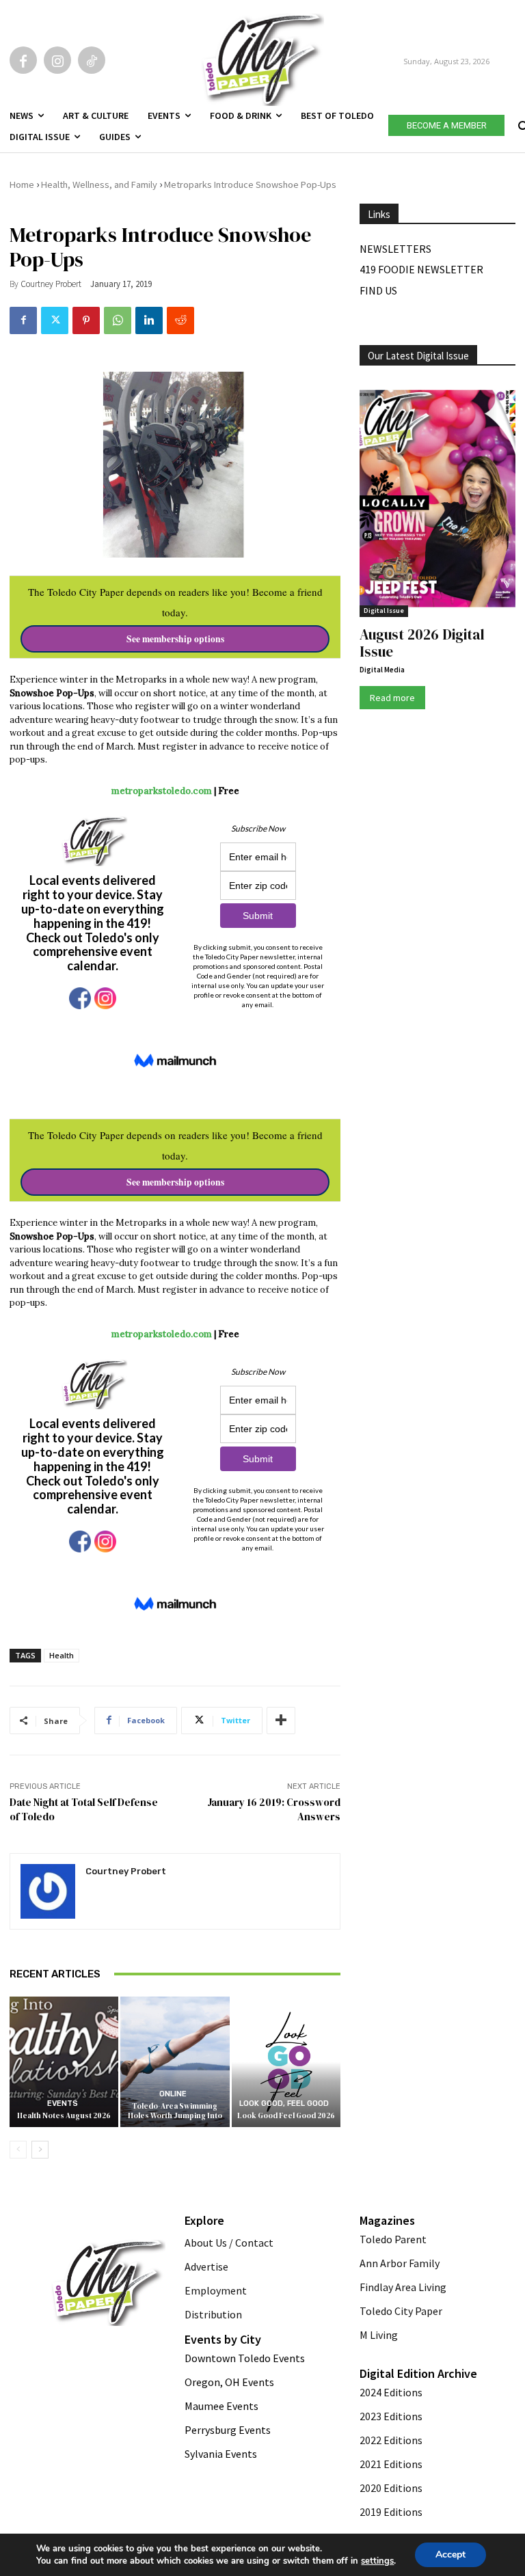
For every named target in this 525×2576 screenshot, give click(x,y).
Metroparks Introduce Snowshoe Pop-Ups (250, 184)
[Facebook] (23, 60)
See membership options (175, 639)
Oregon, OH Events (229, 2382)
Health (62, 1655)
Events (63, 2104)
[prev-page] (18, 2150)
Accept (450, 2554)
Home (22, 184)
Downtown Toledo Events (245, 2358)
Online (173, 2094)
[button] (522, 123)
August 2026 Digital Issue (422, 643)
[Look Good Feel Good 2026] (286, 2062)
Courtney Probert (51, 284)
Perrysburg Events (228, 2430)
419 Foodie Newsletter (421, 269)
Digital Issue (384, 611)
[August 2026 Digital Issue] (437, 500)
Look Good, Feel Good (284, 2104)
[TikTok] (92, 60)
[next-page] (40, 2150)
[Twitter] (55, 320)
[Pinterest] (86, 320)
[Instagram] (57, 60)
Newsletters (395, 249)
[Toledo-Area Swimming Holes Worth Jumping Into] (175, 2062)
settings (377, 2561)
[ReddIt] (180, 320)
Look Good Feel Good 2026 (286, 2116)
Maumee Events (221, 2406)
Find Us (378, 290)
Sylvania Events (221, 2454)
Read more (392, 698)
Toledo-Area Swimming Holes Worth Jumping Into (175, 2111)
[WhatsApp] (118, 320)
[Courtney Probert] (48, 1891)
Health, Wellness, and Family (99, 184)
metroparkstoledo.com (162, 791)
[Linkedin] (149, 320)
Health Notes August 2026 (64, 2116)
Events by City (223, 2339)
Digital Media (382, 670)
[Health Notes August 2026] (64, 2062)
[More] (281, 1721)
